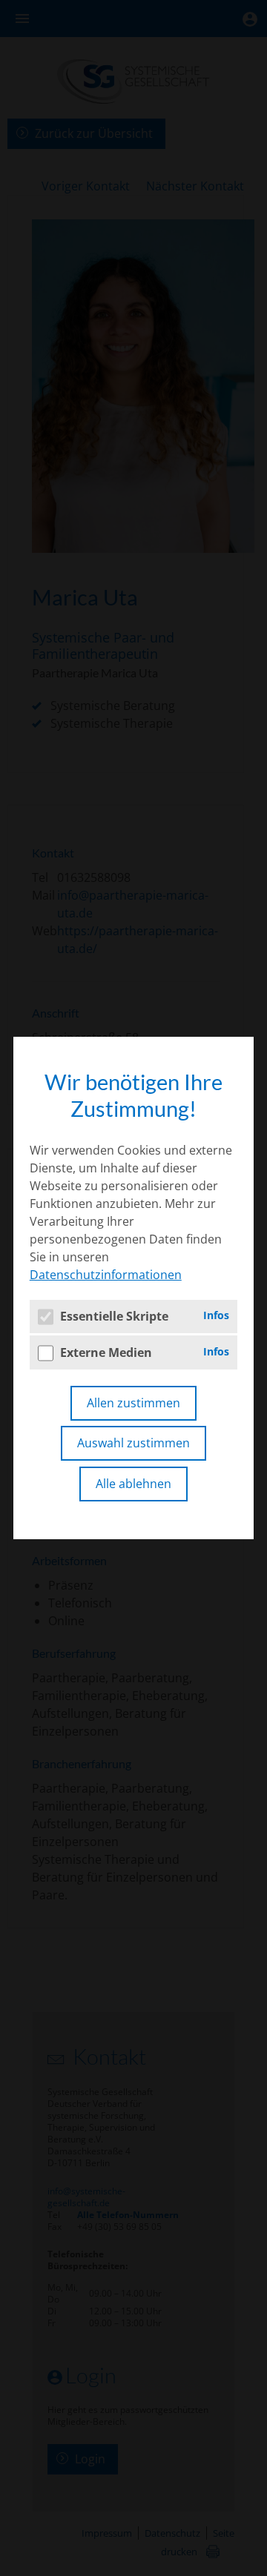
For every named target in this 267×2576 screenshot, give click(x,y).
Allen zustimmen (133, 1403)
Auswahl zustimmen (133, 1443)
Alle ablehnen (133, 1484)
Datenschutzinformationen (106, 1275)
